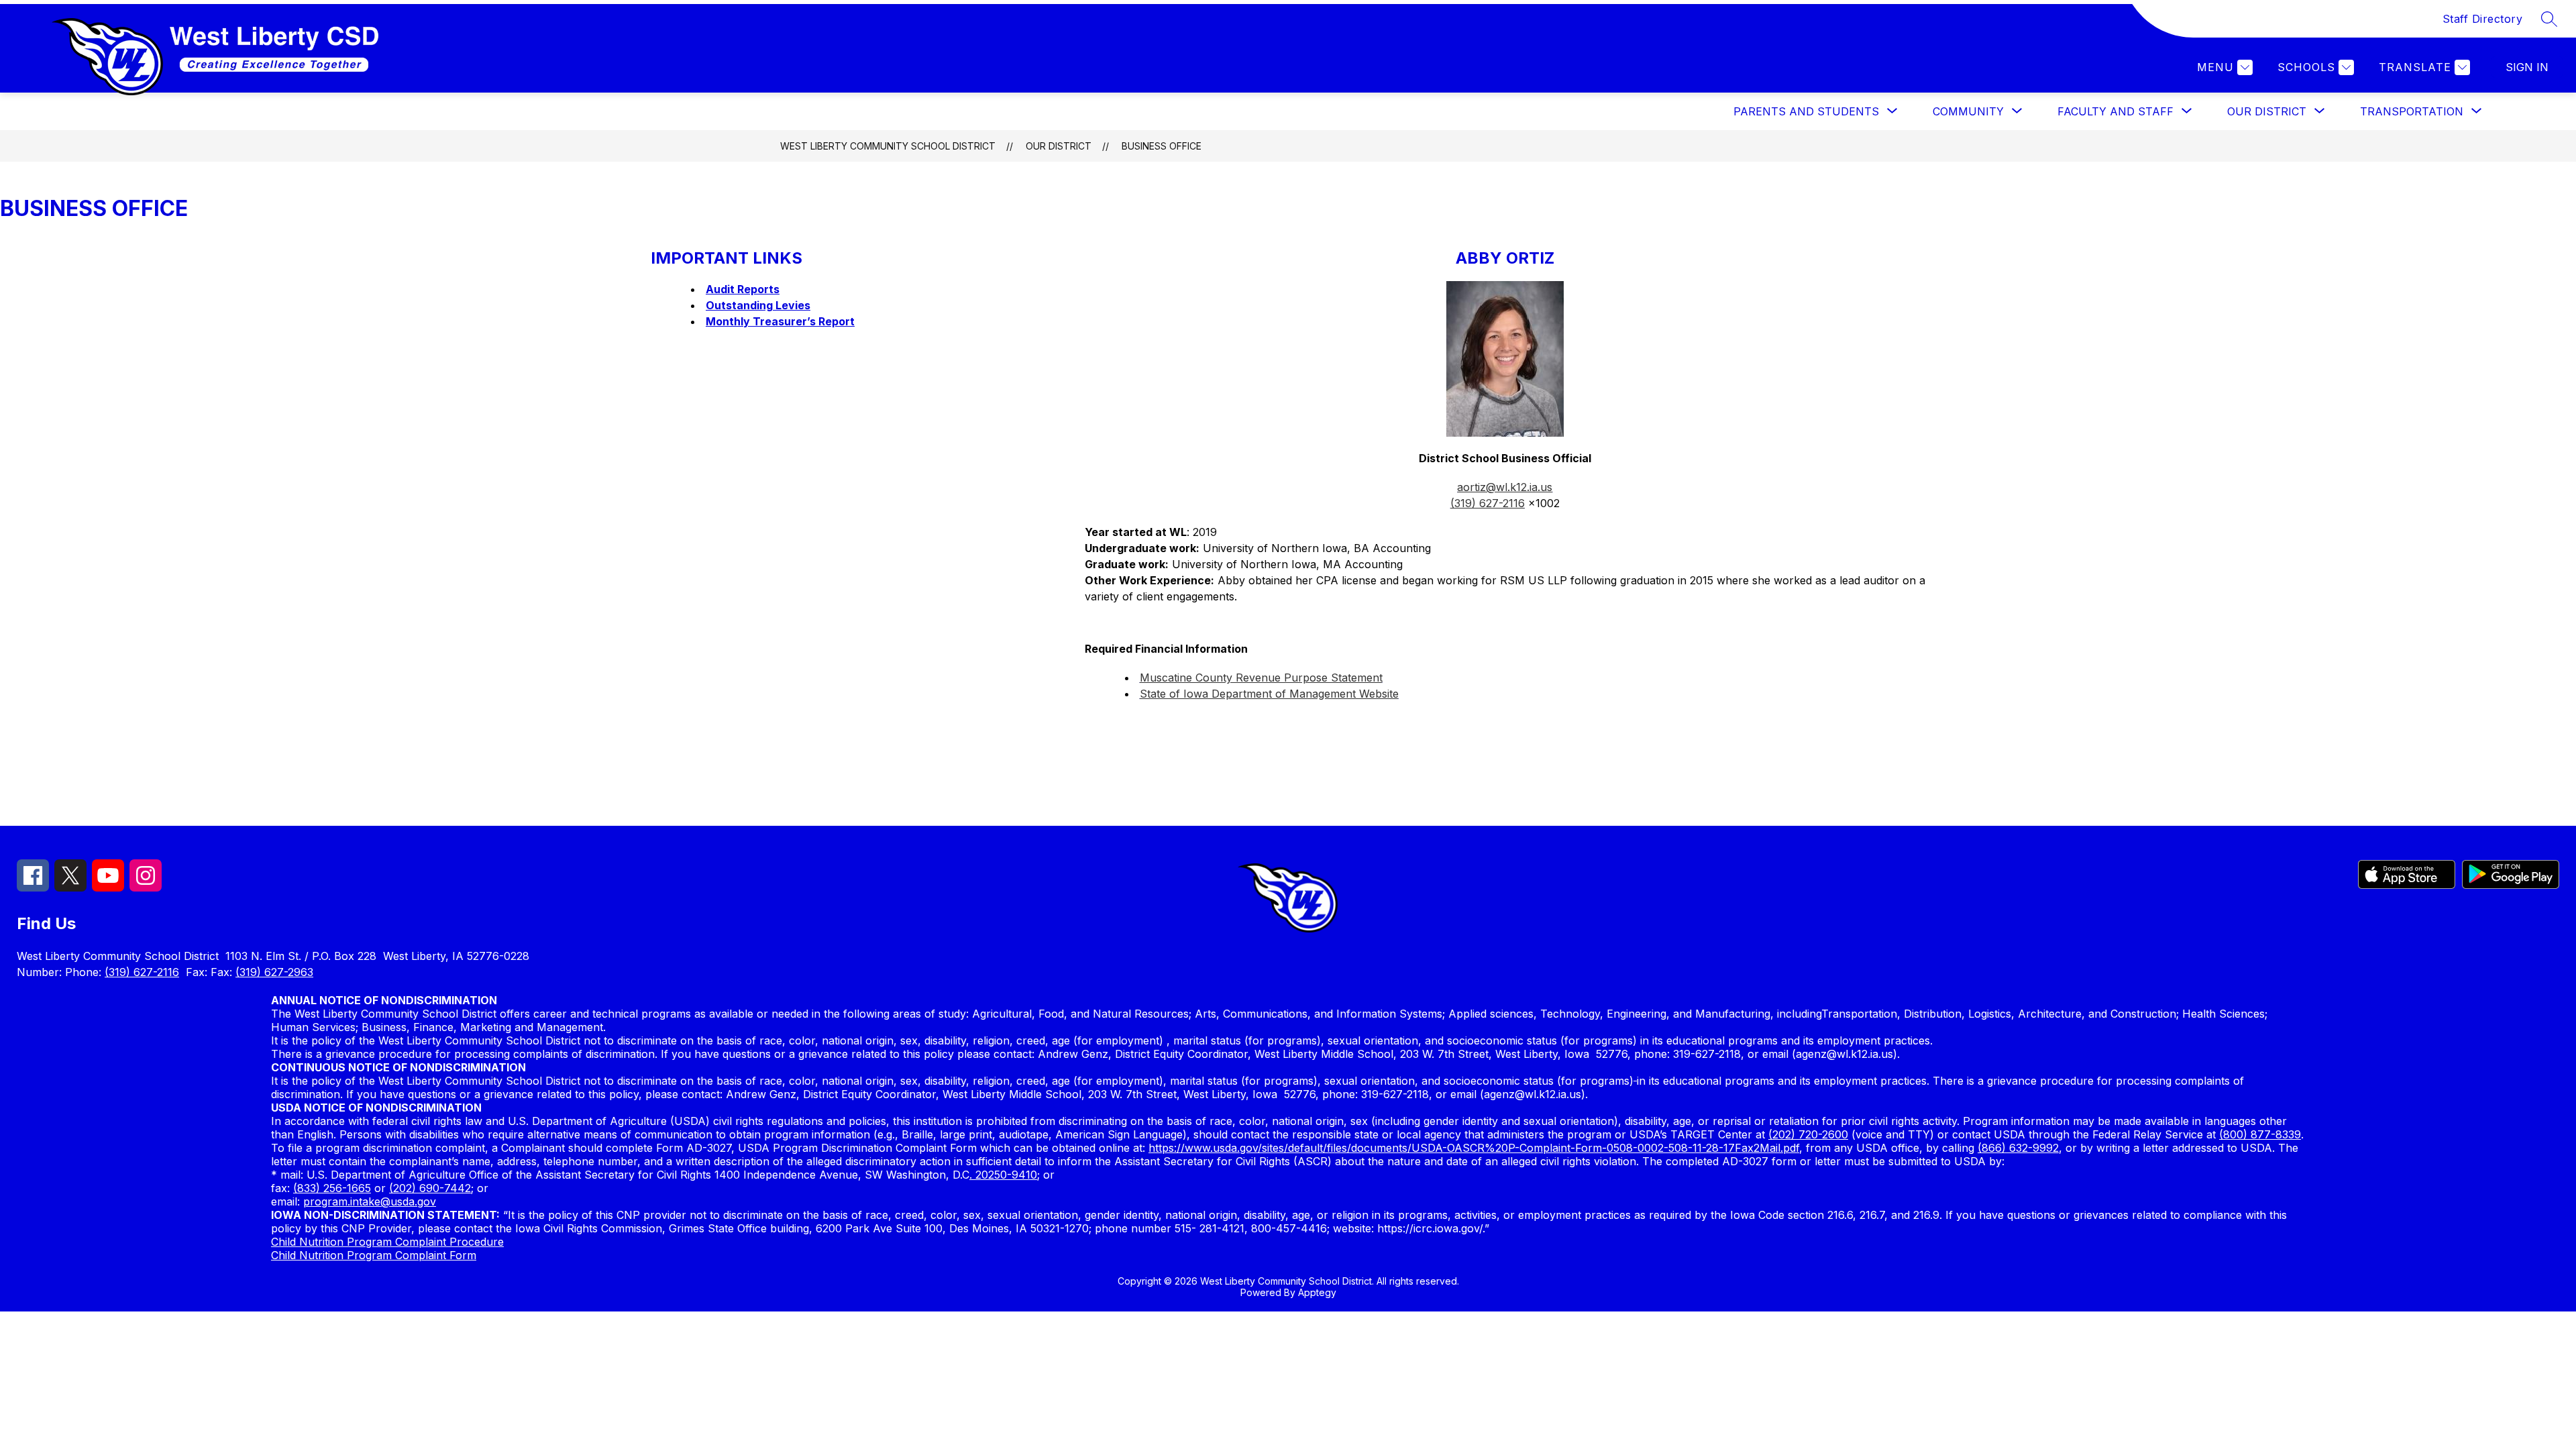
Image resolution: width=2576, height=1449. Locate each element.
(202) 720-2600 (1808, 1134)
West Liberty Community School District (888, 146)
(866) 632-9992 (2018, 1148)
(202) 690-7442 (430, 1188)
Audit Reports (743, 289)
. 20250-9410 (1003, 1175)
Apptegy (1317, 1292)
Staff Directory (2483, 19)
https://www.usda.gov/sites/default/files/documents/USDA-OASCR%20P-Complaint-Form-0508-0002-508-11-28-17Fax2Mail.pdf (1474, 1148)
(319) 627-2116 (142, 972)
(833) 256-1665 (332, 1188)
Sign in (2527, 67)
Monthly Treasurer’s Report (780, 321)
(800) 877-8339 (2260, 1134)
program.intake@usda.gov (370, 1201)
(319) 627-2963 (274, 972)
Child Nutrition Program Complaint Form (374, 1255)
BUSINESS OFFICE (1162, 146)
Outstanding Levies (758, 305)
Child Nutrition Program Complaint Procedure (387, 1242)
